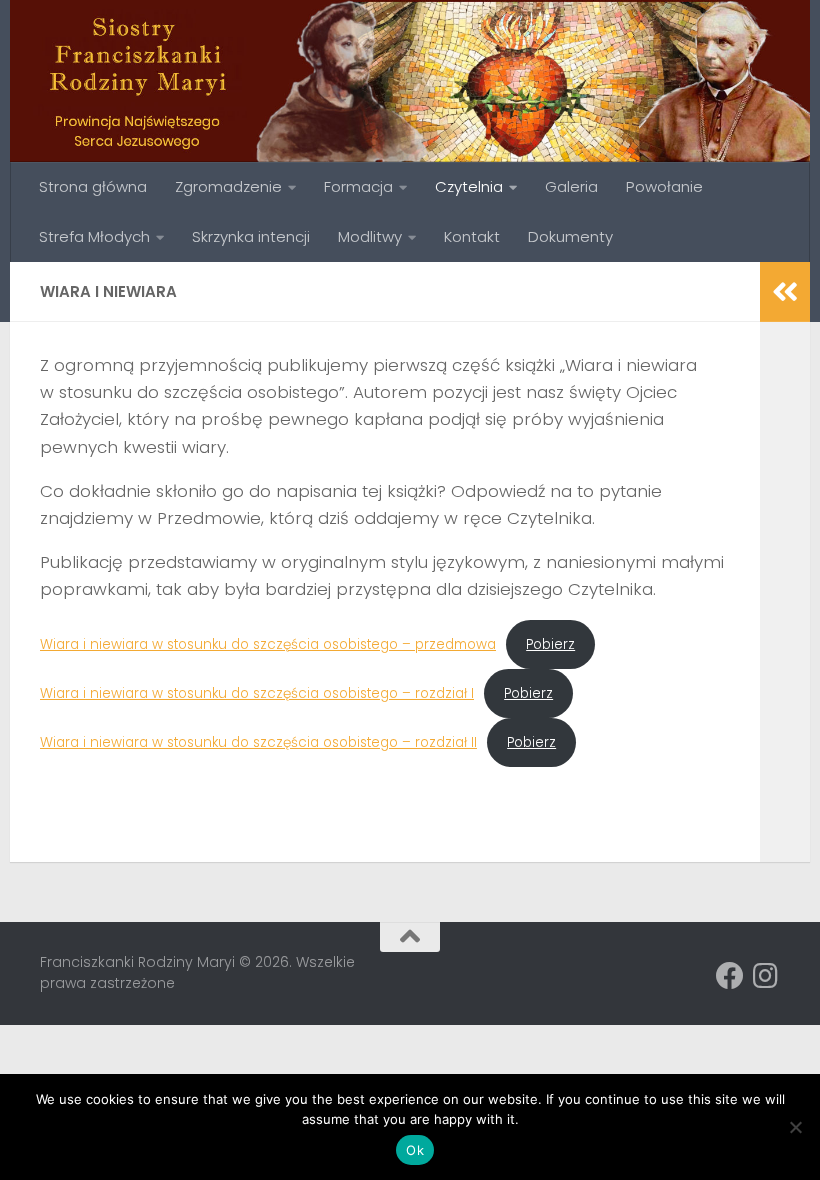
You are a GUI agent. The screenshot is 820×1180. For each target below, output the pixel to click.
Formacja (358, 186)
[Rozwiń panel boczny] (785, 292)
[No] (795, 1127)
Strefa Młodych (94, 236)
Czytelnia (469, 186)
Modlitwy (370, 236)
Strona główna (93, 186)
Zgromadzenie (228, 186)
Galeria (571, 186)
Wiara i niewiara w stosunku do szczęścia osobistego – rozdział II (258, 742)
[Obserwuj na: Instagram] (766, 976)
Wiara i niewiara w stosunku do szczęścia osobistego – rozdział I (257, 693)
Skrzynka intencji (251, 236)
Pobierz (550, 644)
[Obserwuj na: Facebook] (730, 976)
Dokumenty (570, 236)
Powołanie (664, 186)
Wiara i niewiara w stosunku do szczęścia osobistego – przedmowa (268, 644)
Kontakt (472, 236)
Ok (415, 1150)
